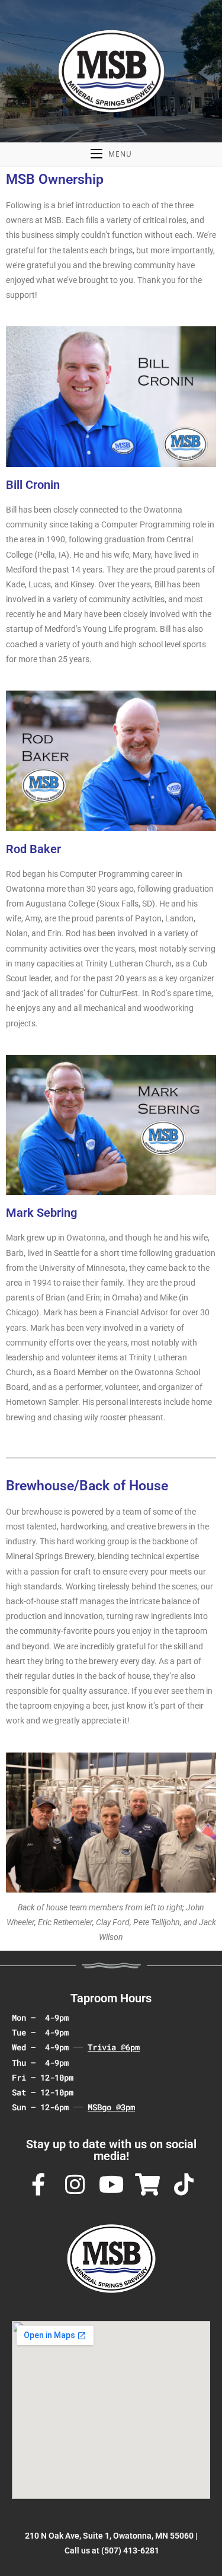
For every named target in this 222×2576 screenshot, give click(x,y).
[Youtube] (111, 2185)
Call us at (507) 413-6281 (112, 2550)
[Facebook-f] (38, 2185)
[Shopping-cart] (147, 2185)
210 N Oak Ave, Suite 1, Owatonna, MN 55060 (109, 2536)
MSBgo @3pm (111, 2107)
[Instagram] (75, 2185)
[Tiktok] (184, 2185)
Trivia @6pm (114, 2047)
